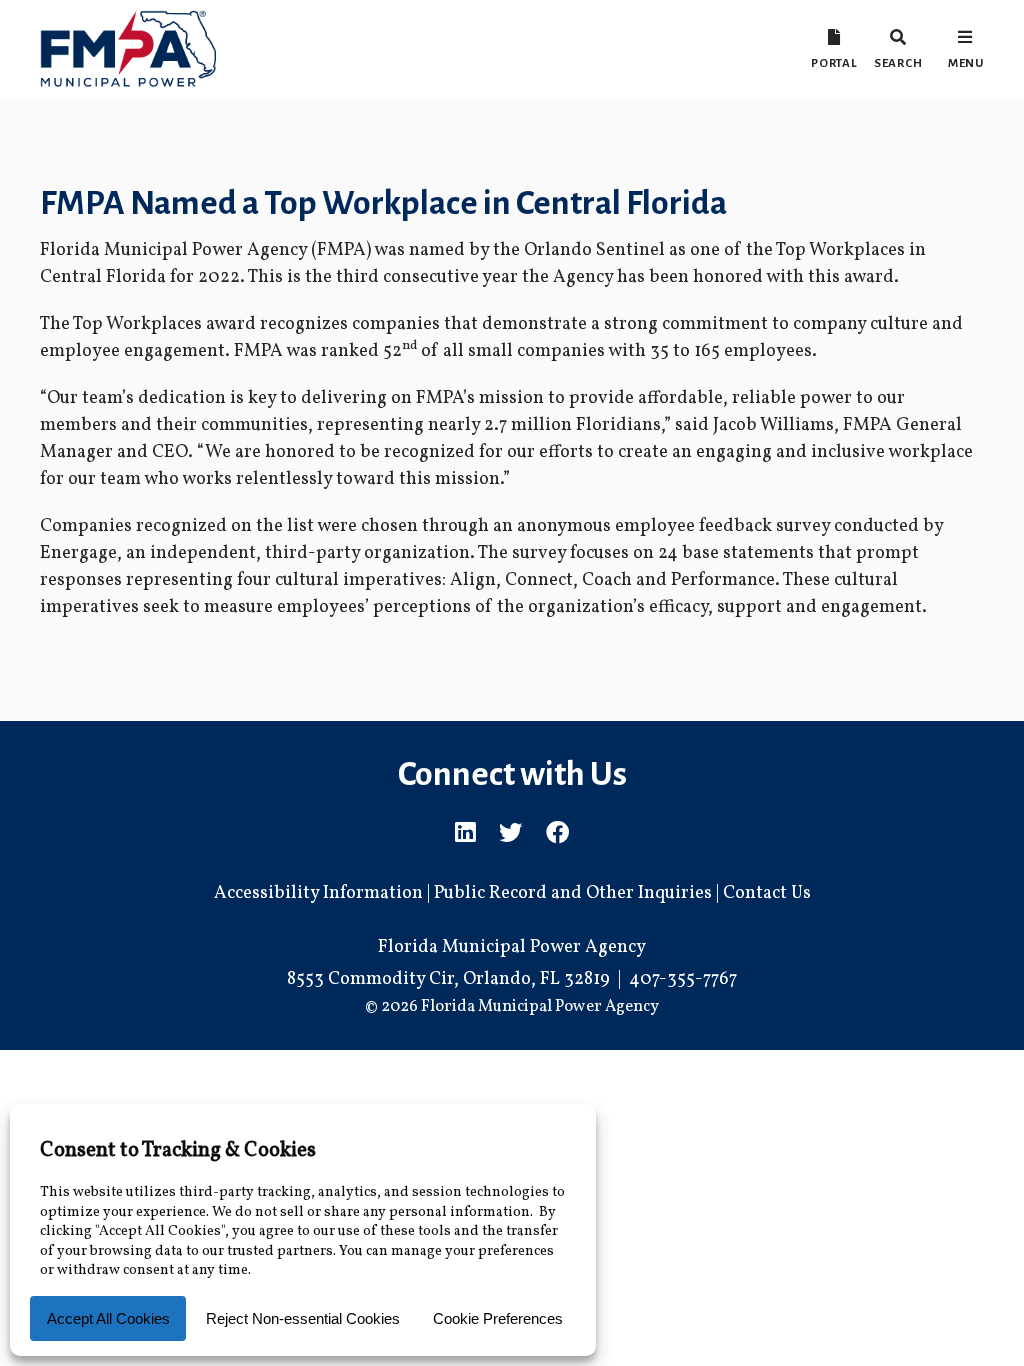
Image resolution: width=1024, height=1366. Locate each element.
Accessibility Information (318, 893)
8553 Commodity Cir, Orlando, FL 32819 (448, 979)
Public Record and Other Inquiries (573, 893)
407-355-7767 (683, 979)
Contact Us (767, 893)
